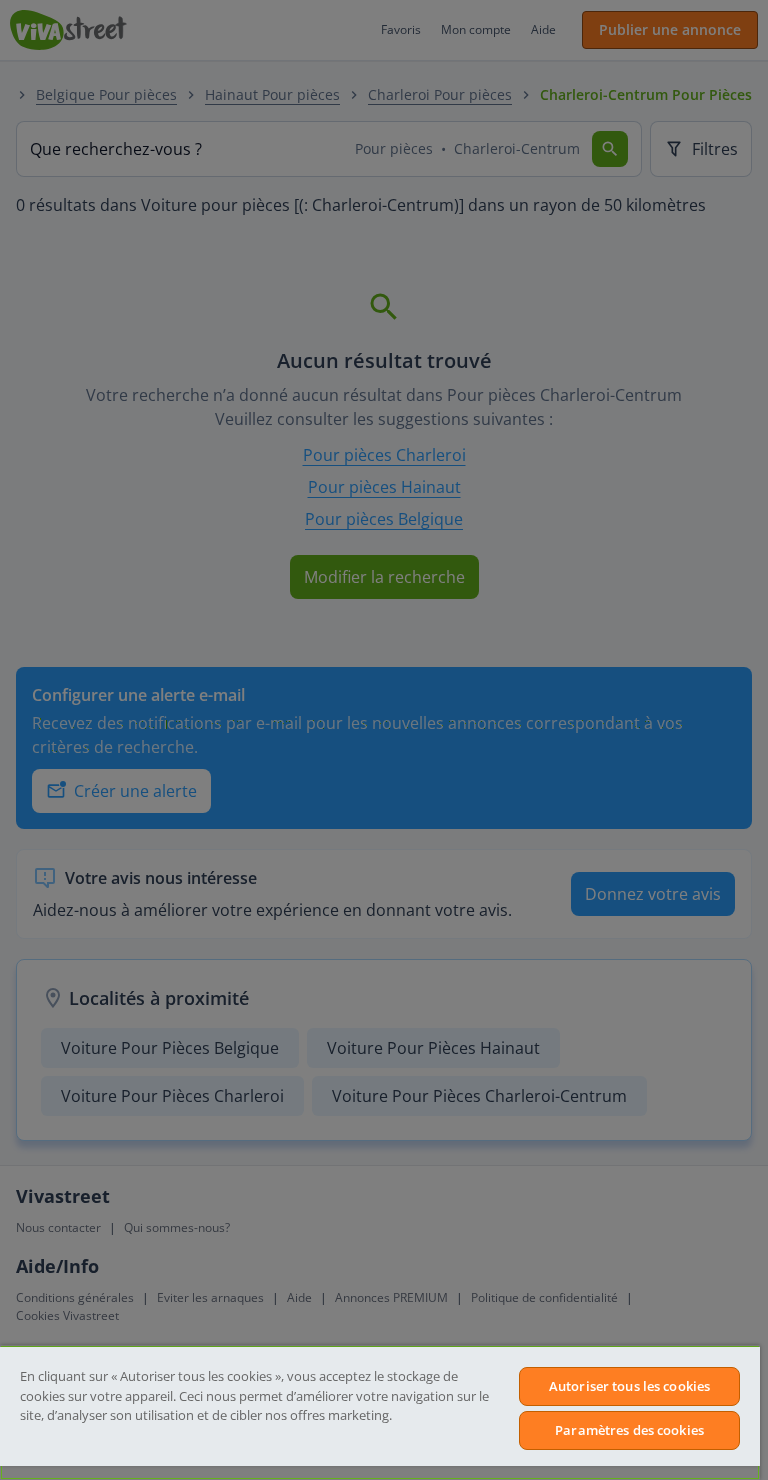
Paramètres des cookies (629, 1430)
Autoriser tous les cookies (629, 1386)
